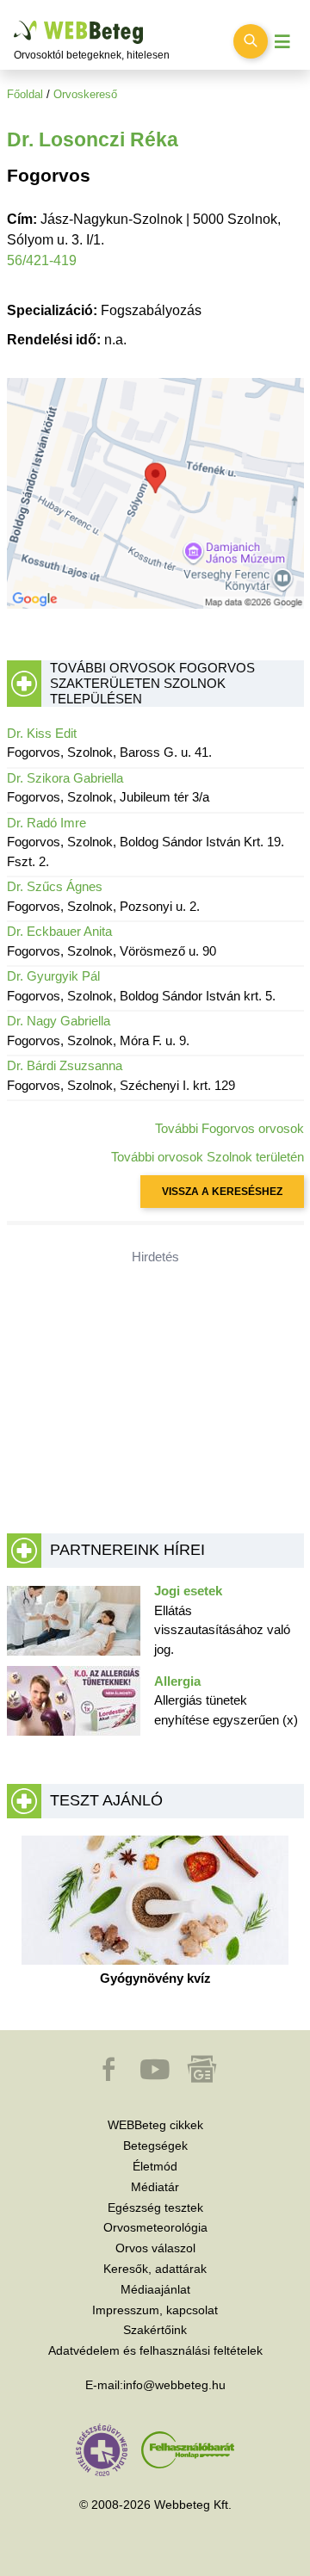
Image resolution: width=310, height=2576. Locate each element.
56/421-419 (42, 260)
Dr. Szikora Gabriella (65, 778)
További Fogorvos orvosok (229, 1128)
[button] (110, 2078)
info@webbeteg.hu (174, 2385)
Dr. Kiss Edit (42, 733)
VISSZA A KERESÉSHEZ (222, 1192)
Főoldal (25, 94)
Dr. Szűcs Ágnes (55, 886)
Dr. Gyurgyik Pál (53, 976)
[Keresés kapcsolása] (251, 41)
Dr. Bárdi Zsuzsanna (65, 1065)
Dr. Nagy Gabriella (59, 1021)
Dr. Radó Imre (46, 823)
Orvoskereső (85, 94)
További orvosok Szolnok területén (208, 1157)
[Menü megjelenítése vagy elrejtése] (282, 42)
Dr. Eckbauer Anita (59, 931)
